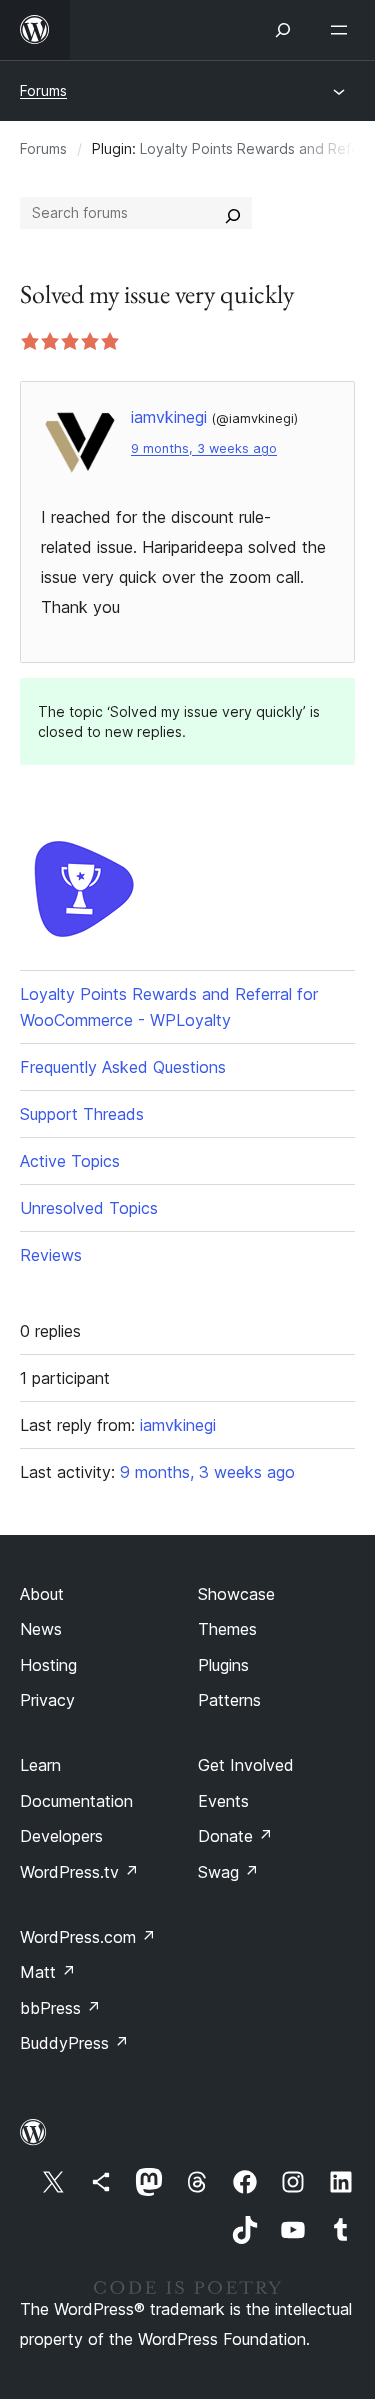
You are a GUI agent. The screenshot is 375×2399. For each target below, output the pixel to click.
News (41, 1629)
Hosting (48, 1665)
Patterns (229, 1700)
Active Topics (70, 1161)
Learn (40, 1765)
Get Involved (246, 1765)
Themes (227, 1629)
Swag (228, 1872)
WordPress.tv (79, 1872)
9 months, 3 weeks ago (204, 448)
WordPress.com (88, 1937)
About (42, 1594)
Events (223, 1801)
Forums (43, 90)
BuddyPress (74, 2043)
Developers (61, 1836)
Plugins (223, 1665)
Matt (48, 1972)
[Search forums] (233, 213)
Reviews (51, 1255)
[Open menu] (343, 30)
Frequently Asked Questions (123, 1067)
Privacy (47, 1700)
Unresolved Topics (89, 1208)
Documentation (76, 1801)
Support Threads (82, 1114)
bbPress (60, 2008)
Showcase (236, 1594)
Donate (235, 1836)
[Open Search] (283, 30)
